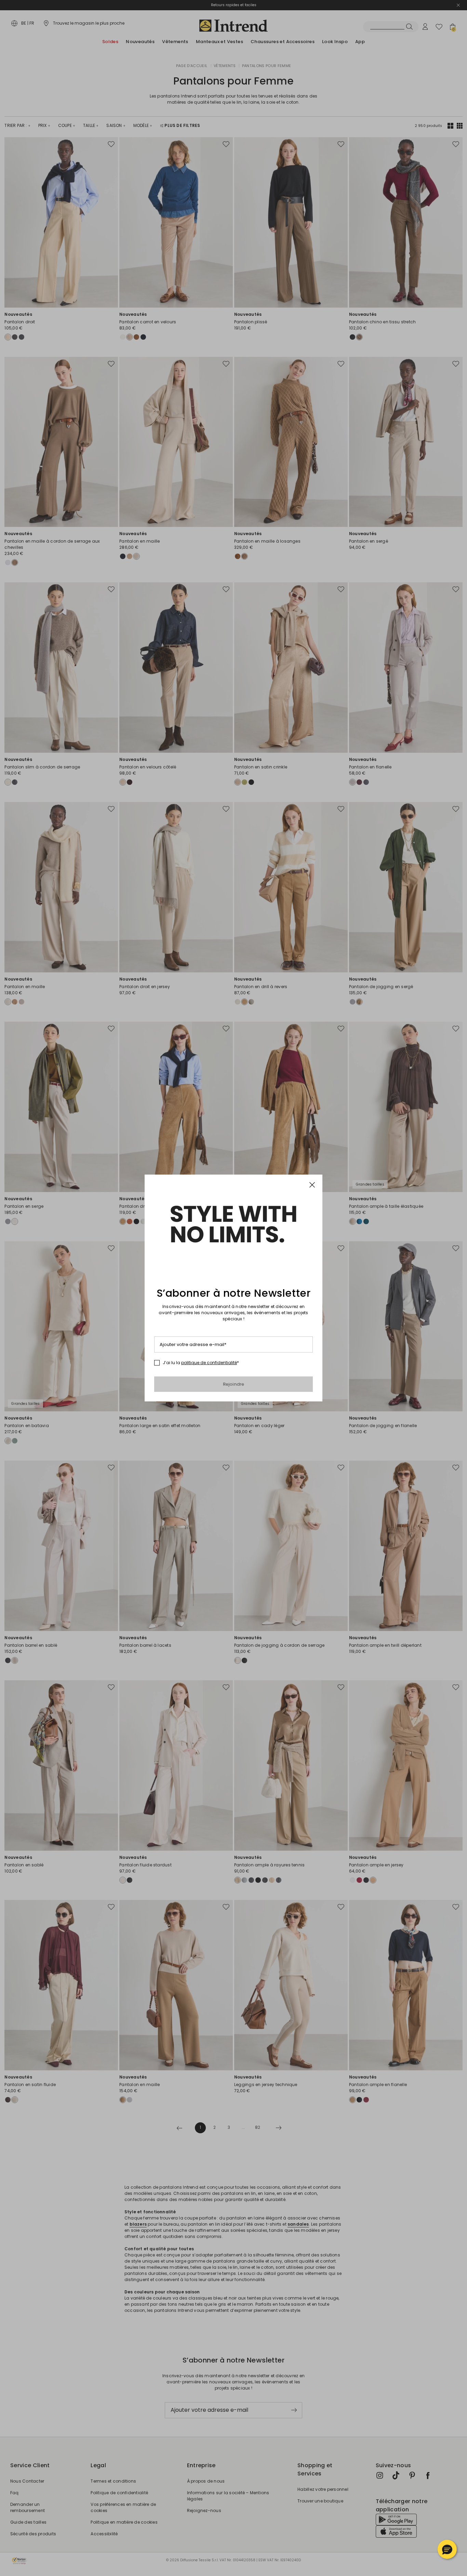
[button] (447, 2549)
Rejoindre (234, 1384)
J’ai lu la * (201, 1363)
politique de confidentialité (209, 1363)
